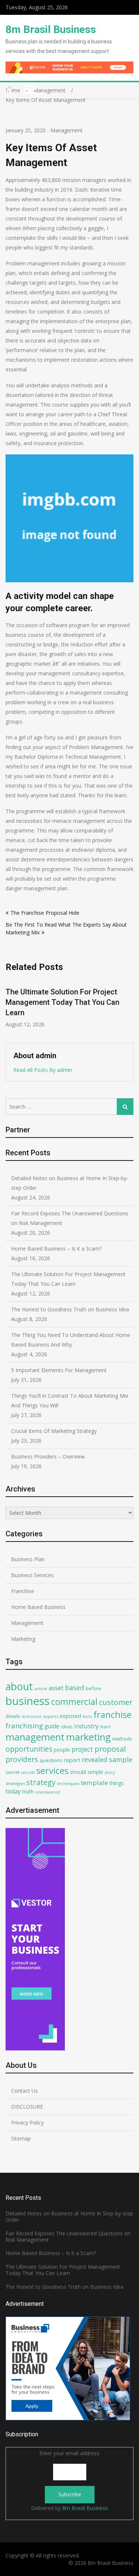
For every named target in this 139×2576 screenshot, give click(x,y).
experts (51, 1716)
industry (86, 1726)
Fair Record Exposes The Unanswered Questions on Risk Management (70, 1218)
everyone (32, 1716)
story (110, 1772)
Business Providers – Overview (48, 1456)
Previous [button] (10, 1007)
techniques (68, 1783)
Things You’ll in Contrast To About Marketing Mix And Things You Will (70, 1400)
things (117, 1783)
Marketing (23, 1639)
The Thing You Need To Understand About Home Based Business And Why (71, 1340)
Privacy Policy (27, 2123)
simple (95, 1772)
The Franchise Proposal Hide (45, 913)
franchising (24, 1726)
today (13, 1791)
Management (67, 130)
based (75, 1688)
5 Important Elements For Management (59, 1370)
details (13, 1716)
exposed (70, 1716)
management (35, 1737)
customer (116, 1702)
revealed (95, 1759)
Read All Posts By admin (43, 1070)
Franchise (23, 1591)
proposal (110, 1749)
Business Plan (28, 1559)
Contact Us (24, 2091)
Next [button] (129, 1007)
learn (105, 1726)
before (93, 1688)
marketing (88, 1737)
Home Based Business (38, 1607)
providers (22, 1759)
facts (87, 1716)
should (78, 1772)
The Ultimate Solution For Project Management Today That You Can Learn (68, 1279)
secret (13, 1772)
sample (121, 1759)
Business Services (32, 1575)
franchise (112, 1715)
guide (52, 1726)
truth (28, 1792)
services (52, 1771)
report (72, 1760)
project (82, 1749)
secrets (28, 1772)
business (28, 1701)
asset (56, 1688)
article (41, 1688)
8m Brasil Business (51, 29)
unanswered (48, 1792)
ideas (67, 1726)
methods (122, 1739)
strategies (15, 1783)
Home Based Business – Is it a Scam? (56, 1249)
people (62, 1750)
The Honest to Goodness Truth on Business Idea (70, 1309)
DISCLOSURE (27, 2107)
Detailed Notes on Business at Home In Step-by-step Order (70, 1183)
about (19, 1686)
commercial (74, 1702)
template (94, 1783)
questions (51, 1760)
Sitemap (21, 2138)
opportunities (29, 1749)
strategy (41, 1782)
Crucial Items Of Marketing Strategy (54, 1431)
